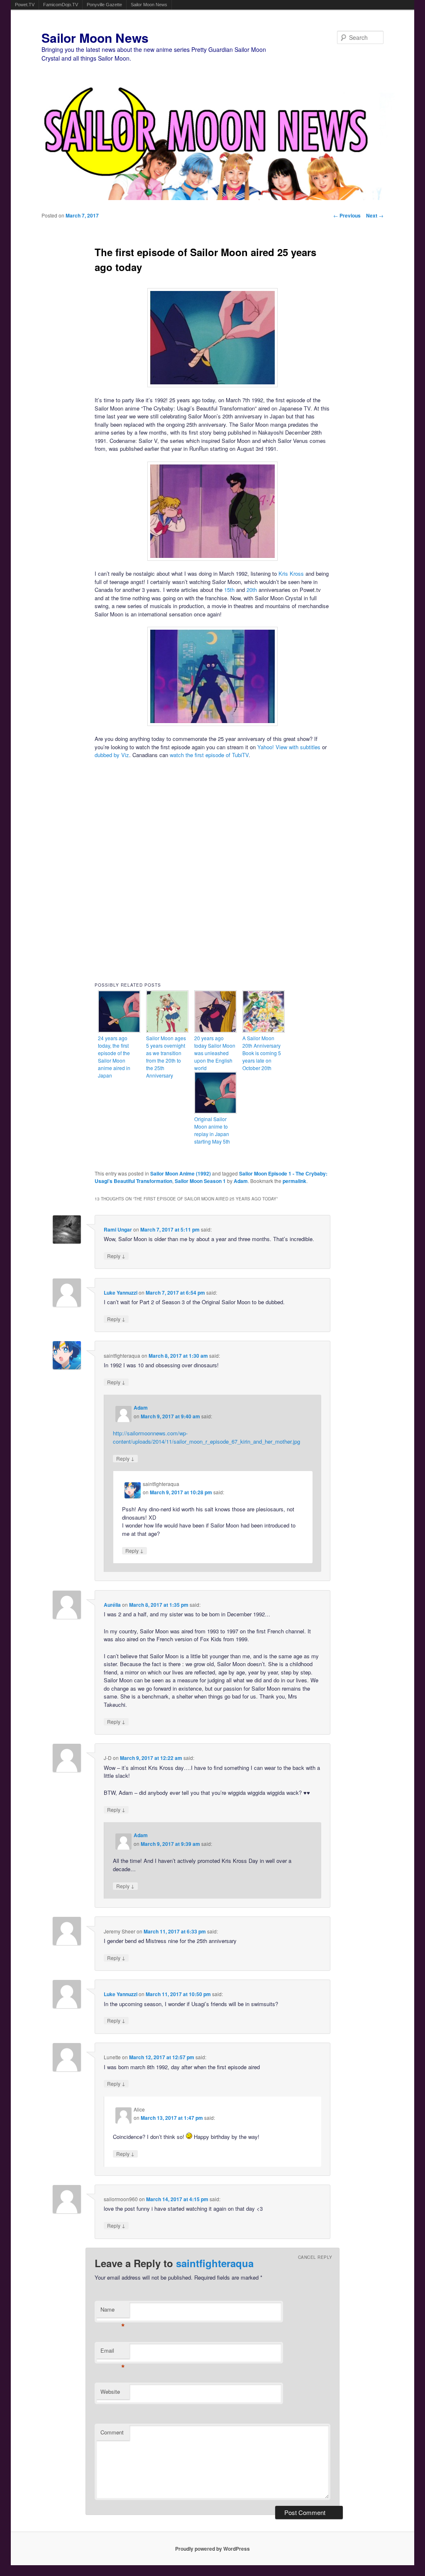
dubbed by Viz (112, 755)
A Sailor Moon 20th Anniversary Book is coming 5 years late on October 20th (262, 1053)
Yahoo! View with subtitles (289, 747)
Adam (241, 1181)
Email (113, 2352)
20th (252, 590)
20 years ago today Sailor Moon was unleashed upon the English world (215, 1053)
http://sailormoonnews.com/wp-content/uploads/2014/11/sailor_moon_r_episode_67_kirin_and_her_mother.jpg (206, 1437)
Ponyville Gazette (104, 5)
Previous (347, 215)
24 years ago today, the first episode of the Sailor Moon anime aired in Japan (114, 1057)
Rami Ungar (118, 1229)
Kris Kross (291, 573)
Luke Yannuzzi (121, 1293)
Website (110, 2391)
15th (229, 590)
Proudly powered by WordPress (212, 2549)
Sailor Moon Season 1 (200, 1181)
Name (113, 2311)
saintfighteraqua (215, 2263)
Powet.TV (25, 5)
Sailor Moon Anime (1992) (181, 1173)
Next (375, 215)
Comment (112, 2432)
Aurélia (112, 1605)
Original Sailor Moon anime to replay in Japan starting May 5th (212, 1130)
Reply (116, 1256)
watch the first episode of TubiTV (209, 755)
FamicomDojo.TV (61, 5)
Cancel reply (315, 2257)
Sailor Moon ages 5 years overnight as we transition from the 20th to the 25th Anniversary (166, 1057)
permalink (294, 1181)
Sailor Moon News (149, 5)
